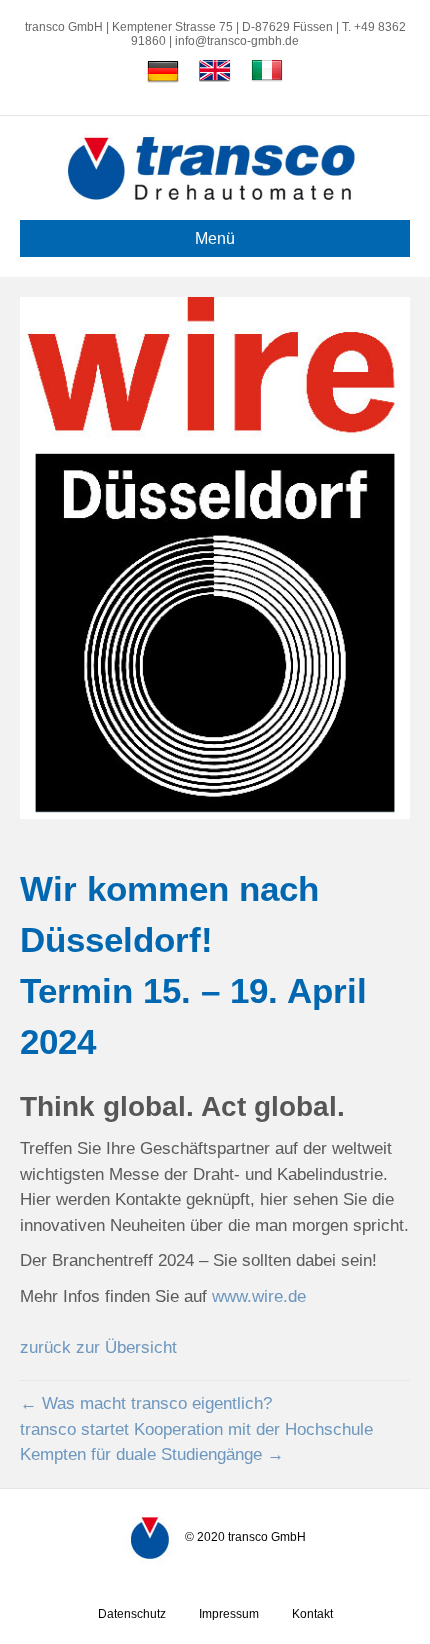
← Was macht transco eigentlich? (146, 1403)
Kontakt (312, 1614)
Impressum (229, 1614)
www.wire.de (259, 1296)
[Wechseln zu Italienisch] (267, 71)
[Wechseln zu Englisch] (215, 71)
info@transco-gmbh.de (237, 41)
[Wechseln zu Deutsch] (163, 71)
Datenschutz (132, 1614)
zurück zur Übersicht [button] (98, 1347)
